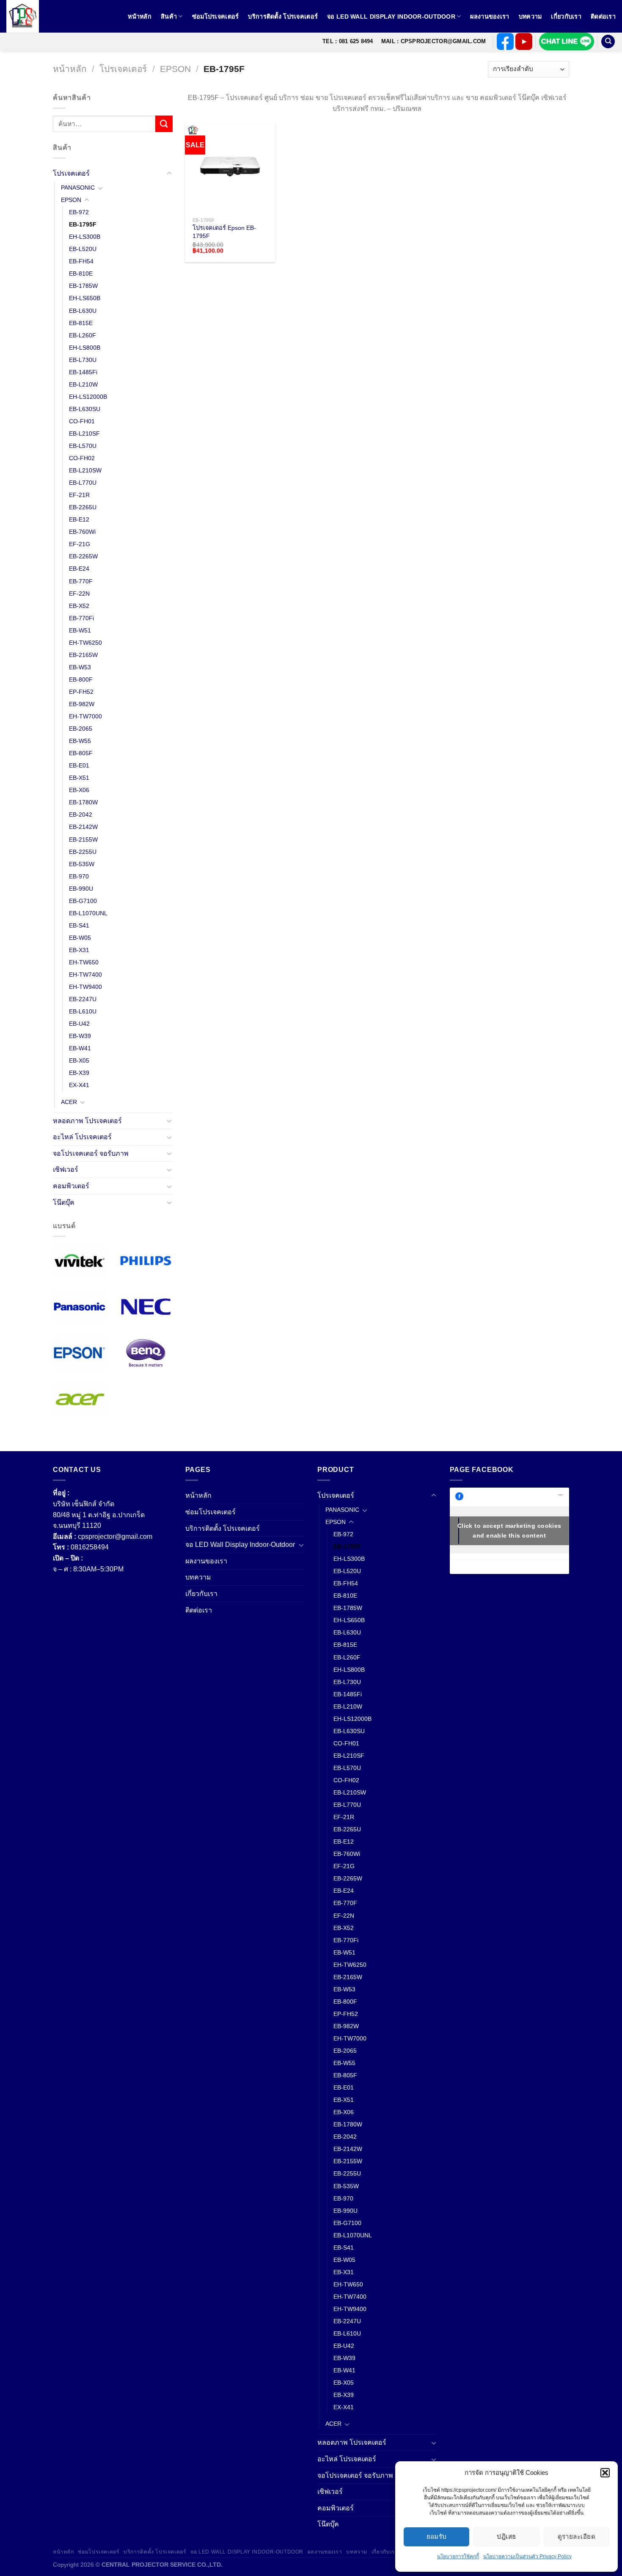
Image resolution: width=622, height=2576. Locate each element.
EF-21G (80, 544)
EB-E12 (79, 520)
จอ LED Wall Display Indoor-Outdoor (391, 17)
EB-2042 (81, 815)
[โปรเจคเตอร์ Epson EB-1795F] (230, 168)
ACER (69, 1102)
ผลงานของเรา (490, 17)
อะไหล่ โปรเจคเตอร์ (82, 1137)
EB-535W (82, 864)
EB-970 (79, 876)
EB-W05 (80, 938)
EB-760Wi (82, 532)
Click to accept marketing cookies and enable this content (509, 1531)
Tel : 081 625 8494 (348, 41)
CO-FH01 (82, 421)
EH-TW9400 (85, 987)
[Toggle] (169, 174)
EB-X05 (79, 1061)
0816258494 (90, 1547)
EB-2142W (83, 827)
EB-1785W (83, 286)
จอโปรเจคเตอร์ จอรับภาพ (91, 1153)
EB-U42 (79, 1024)
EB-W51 (80, 630)
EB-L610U (83, 1011)
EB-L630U (83, 311)
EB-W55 (80, 741)
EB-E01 (79, 765)
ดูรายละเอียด (577, 2536)
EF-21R (79, 495)
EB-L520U (83, 249)
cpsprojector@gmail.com (115, 1536)
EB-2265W (83, 557)
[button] (605, 2473)
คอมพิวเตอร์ (71, 1186)
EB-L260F (83, 335)
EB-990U (81, 889)
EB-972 (79, 212)
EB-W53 (80, 667)
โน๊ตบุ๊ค (64, 1202)
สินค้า (169, 17)
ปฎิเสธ (506, 2536)
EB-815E (81, 323)
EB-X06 (79, 790)
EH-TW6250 (85, 643)
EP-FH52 (81, 692)
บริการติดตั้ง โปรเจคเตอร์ (283, 17)
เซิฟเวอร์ (66, 1170)
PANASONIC (78, 188)
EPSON (175, 69)
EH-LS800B (85, 348)
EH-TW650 (84, 962)
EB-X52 (79, 606)
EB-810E (81, 274)
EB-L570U (83, 446)
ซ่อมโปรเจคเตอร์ (216, 17)
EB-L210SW (85, 470)
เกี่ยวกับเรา (566, 17)
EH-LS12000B (88, 397)
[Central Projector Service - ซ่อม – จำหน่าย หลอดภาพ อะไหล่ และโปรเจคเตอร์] (28, 16)
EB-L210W (83, 384)
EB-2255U (83, 852)
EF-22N (79, 594)
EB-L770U (83, 483)
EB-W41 (80, 1049)
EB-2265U (83, 508)
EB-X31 (79, 950)
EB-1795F (83, 224)
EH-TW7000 (85, 716)
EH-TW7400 (85, 975)
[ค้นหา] (608, 42)
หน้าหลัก (140, 17)
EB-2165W (83, 655)
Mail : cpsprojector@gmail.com (433, 41)
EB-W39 (80, 1036)
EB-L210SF (84, 433)
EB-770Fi (81, 618)
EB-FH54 (81, 262)
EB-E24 (79, 569)
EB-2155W (83, 839)
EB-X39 (79, 1073)
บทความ (530, 17)
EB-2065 (81, 729)
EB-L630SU (85, 409)
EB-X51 (79, 778)
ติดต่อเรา (603, 17)
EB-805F (81, 753)
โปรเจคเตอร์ (123, 69)
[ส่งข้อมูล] (164, 124)
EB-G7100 (83, 901)
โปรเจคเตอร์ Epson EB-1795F (224, 232)
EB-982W (82, 704)
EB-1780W (83, 803)
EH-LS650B (85, 298)
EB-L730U (83, 360)
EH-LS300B (85, 237)
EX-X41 (79, 1085)
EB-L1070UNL (88, 913)
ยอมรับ (437, 2536)
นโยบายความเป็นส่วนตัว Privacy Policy (527, 2557)
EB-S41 (79, 925)
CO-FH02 (82, 458)
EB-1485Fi (83, 372)
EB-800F (81, 679)
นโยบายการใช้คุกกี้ (458, 2557)
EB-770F (81, 581)
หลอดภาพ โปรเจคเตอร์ (87, 1121)
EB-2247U (83, 999)
